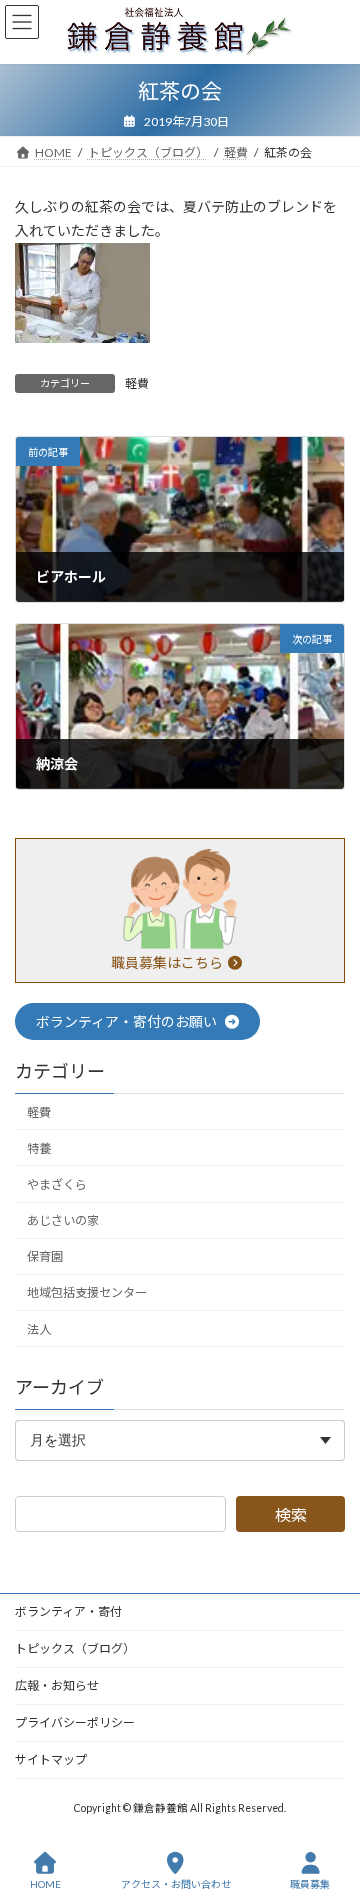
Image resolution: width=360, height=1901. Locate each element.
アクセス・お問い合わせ (176, 1884)
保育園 (45, 1256)
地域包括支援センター (87, 1292)
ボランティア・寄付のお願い (128, 1021)
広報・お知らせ (57, 1685)
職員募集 (310, 1884)
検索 (291, 1513)
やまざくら (57, 1184)
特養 (39, 1147)
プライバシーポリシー (75, 1722)
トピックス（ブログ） (75, 1648)
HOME (45, 1884)
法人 (39, 1328)
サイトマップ (51, 1759)
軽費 (137, 383)
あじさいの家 (63, 1220)
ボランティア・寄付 (68, 1611)
